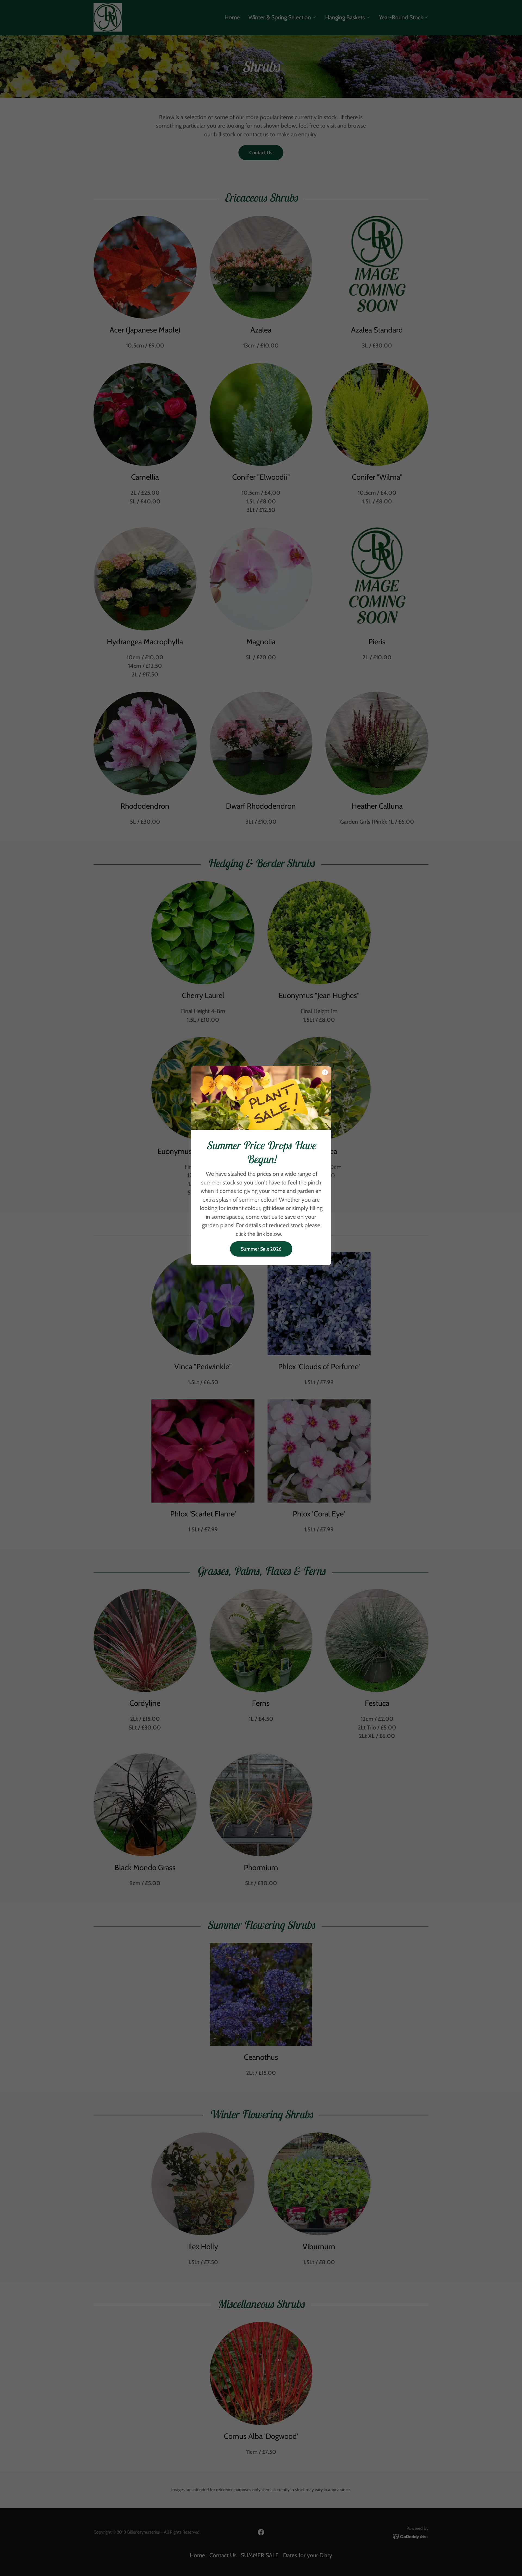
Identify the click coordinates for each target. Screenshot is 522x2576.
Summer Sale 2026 (261, 1249)
